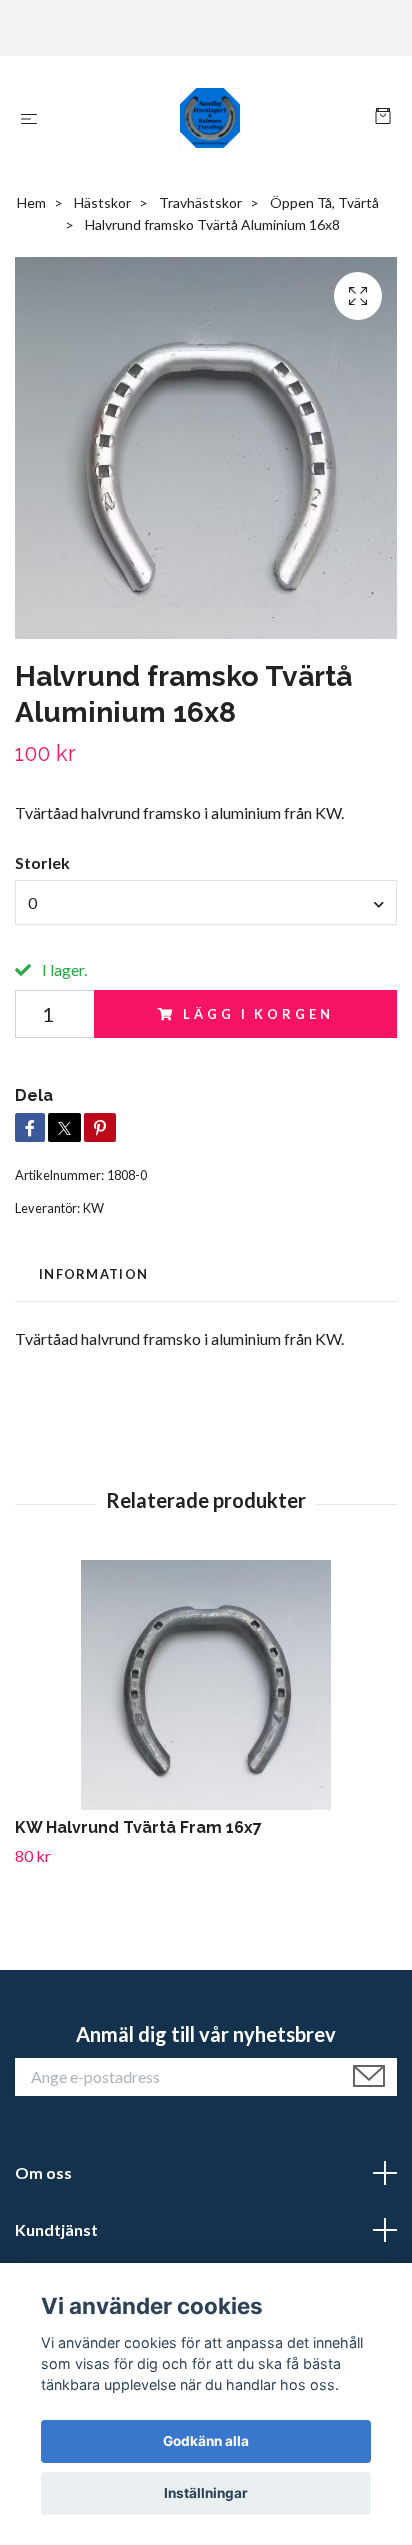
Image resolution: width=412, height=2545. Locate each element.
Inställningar (206, 2493)
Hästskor (102, 202)
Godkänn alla (206, 2441)
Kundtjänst (56, 2229)
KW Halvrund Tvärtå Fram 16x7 (138, 1827)
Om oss (43, 2172)
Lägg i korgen (258, 1014)
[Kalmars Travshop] (210, 118)
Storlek (42, 862)
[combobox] (206, 902)
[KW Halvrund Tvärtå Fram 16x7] (206, 1685)
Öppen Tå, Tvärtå (324, 202)
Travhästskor (200, 202)
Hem (31, 202)
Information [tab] (93, 1274)
